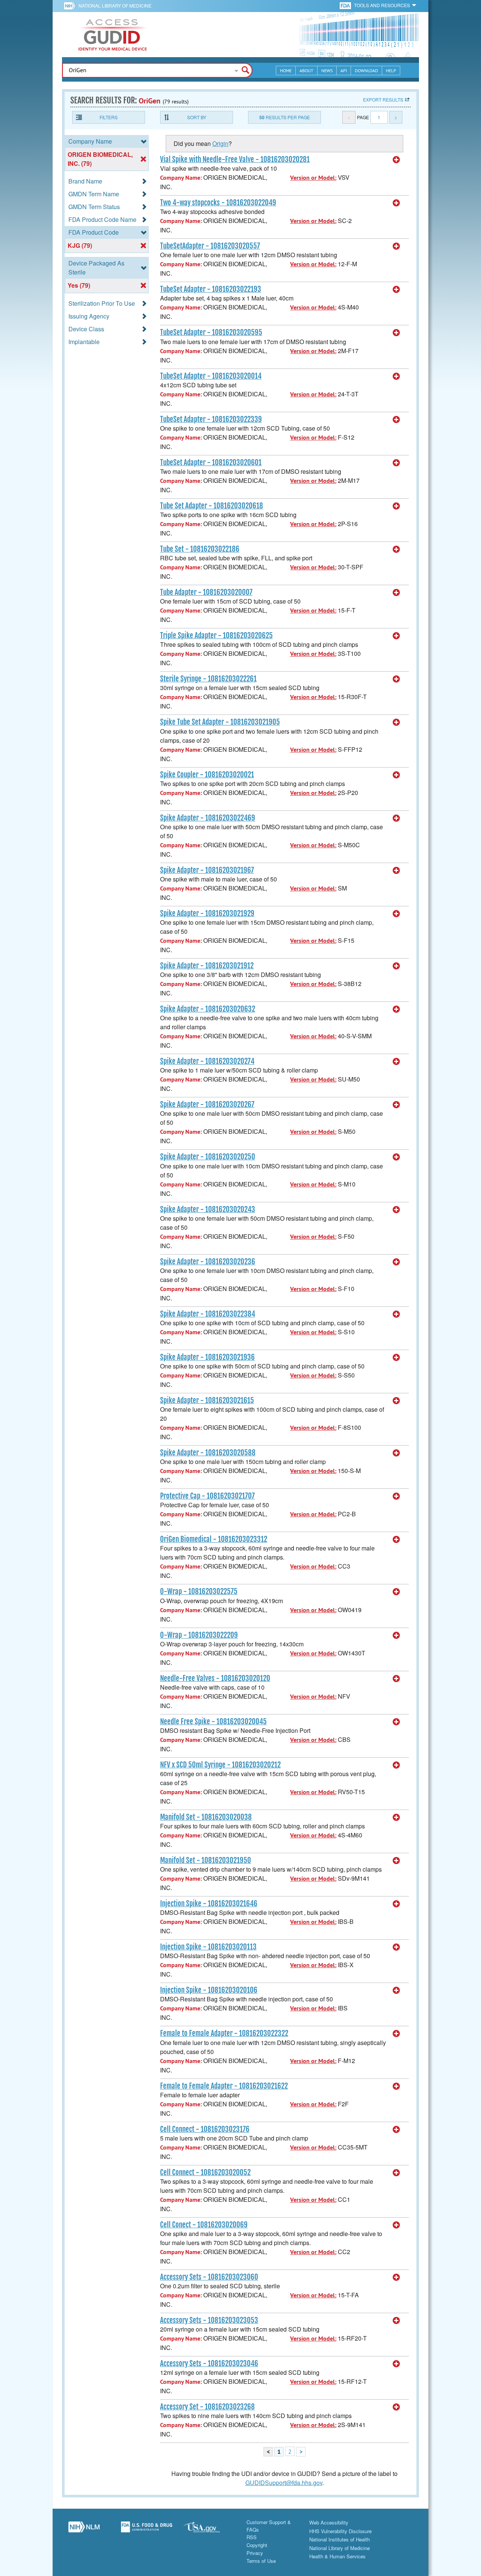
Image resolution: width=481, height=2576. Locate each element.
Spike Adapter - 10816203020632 (208, 1009)
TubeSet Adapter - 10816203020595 (211, 332)
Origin (220, 143)
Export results (383, 99)
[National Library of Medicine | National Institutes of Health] (84, 2530)
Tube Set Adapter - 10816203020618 (212, 506)
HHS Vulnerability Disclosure (340, 2531)
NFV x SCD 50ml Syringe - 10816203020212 (220, 1765)
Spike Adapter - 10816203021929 (207, 913)
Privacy (255, 2553)
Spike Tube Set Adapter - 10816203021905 (220, 722)
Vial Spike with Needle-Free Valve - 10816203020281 (235, 159)
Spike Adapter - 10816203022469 (208, 818)
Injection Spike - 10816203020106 (209, 1990)
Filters (109, 117)
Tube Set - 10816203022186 (200, 549)
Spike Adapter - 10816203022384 (208, 1314)
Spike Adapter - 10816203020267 (207, 1104)
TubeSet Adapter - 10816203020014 (211, 376)
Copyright (257, 2545)
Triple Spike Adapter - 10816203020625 (216, 636)
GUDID (113, 35)
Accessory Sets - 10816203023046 (209, 2364)
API (344, 71)
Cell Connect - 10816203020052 (205, 2172)
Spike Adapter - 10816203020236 (208, 1262)
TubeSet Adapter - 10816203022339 (211, 419)
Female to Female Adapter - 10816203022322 (224, 2033)
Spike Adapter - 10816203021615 (207, 1400)
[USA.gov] (209, 2530)
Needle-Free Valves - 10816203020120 (215, 1678)
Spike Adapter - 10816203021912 (207, 966)
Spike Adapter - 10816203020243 (208, 1209)
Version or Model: (313, 178)
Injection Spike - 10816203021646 (209, 1904)
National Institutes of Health (340, 2539)
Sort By (197, 117)
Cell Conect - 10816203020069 (204, 2225)
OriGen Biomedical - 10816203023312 (214, 1539)
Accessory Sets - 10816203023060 (209, 2277)
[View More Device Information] (396, 160)
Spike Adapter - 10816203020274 (207, 1061)
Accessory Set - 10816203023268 (207, 2407)
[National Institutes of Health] (71, 6)
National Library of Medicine (115, 5)
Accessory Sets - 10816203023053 (209, 2320)
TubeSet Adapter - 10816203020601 (211, 463)
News (327, 71)
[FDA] (346, 5)
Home (286, 71)
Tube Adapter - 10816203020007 (206, 592)
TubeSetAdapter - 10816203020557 (210, 246)
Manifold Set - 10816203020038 (206, 1817)
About (306, 71)
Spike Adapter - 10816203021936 (207, 1357)
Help (391, 71)
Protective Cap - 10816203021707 (207, 1496)
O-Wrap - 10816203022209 (199, 1635)
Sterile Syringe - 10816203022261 (208, 679)
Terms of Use (261, 2561)
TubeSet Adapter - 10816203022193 (211, 289)
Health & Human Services (337, 2556)
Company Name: (181, 178)
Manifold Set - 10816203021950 (206, 1860)
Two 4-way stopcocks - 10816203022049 (218, 203)
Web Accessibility (329, 2522)
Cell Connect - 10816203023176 (205, 2129)
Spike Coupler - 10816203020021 (207, 775)
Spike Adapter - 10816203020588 (208, 1453)
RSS (252, 2537)
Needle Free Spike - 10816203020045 (213, 1722)
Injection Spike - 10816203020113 (208, 1947)
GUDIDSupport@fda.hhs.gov (284, 2483)
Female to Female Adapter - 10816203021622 (224, 2086)
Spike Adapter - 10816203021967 (207, 870)
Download (366, 71)
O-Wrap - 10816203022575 (199, 1591)
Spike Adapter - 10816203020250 (208, 1157)
